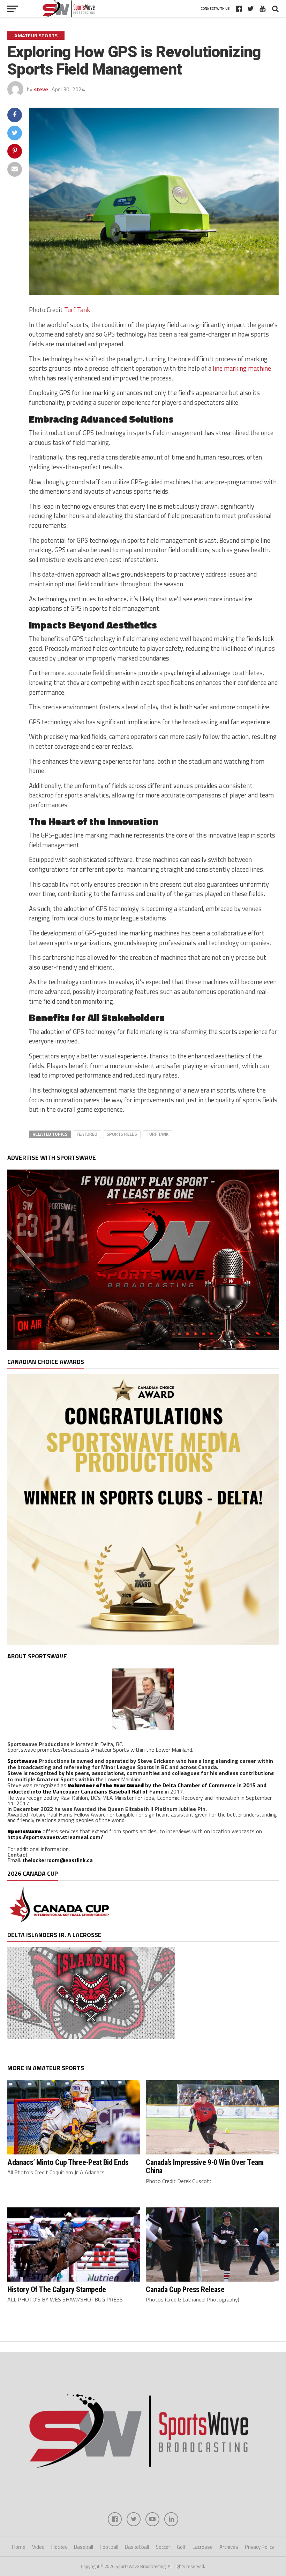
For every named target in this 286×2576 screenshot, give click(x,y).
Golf (181, 2547)
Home (19, 2547)
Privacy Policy (259, 2547)
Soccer (163, 2547)
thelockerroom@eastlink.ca (58, 1860)
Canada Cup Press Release (185, 2289)
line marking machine (242, 368)
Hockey (59, 2547)
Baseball (84, 2547)
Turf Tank (77, 310)
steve (41, 89)
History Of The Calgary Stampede (57, 2289)
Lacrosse (203, 2547)
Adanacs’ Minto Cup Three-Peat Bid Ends (68, 2162)
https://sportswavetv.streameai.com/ (55, 1837)
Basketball (137, 2547)
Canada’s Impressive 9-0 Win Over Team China (205, 2166)
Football (109, 2547)
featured (87, 1134)
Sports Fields (122, 1134)
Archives (229, 2547)
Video (38, 2547)
